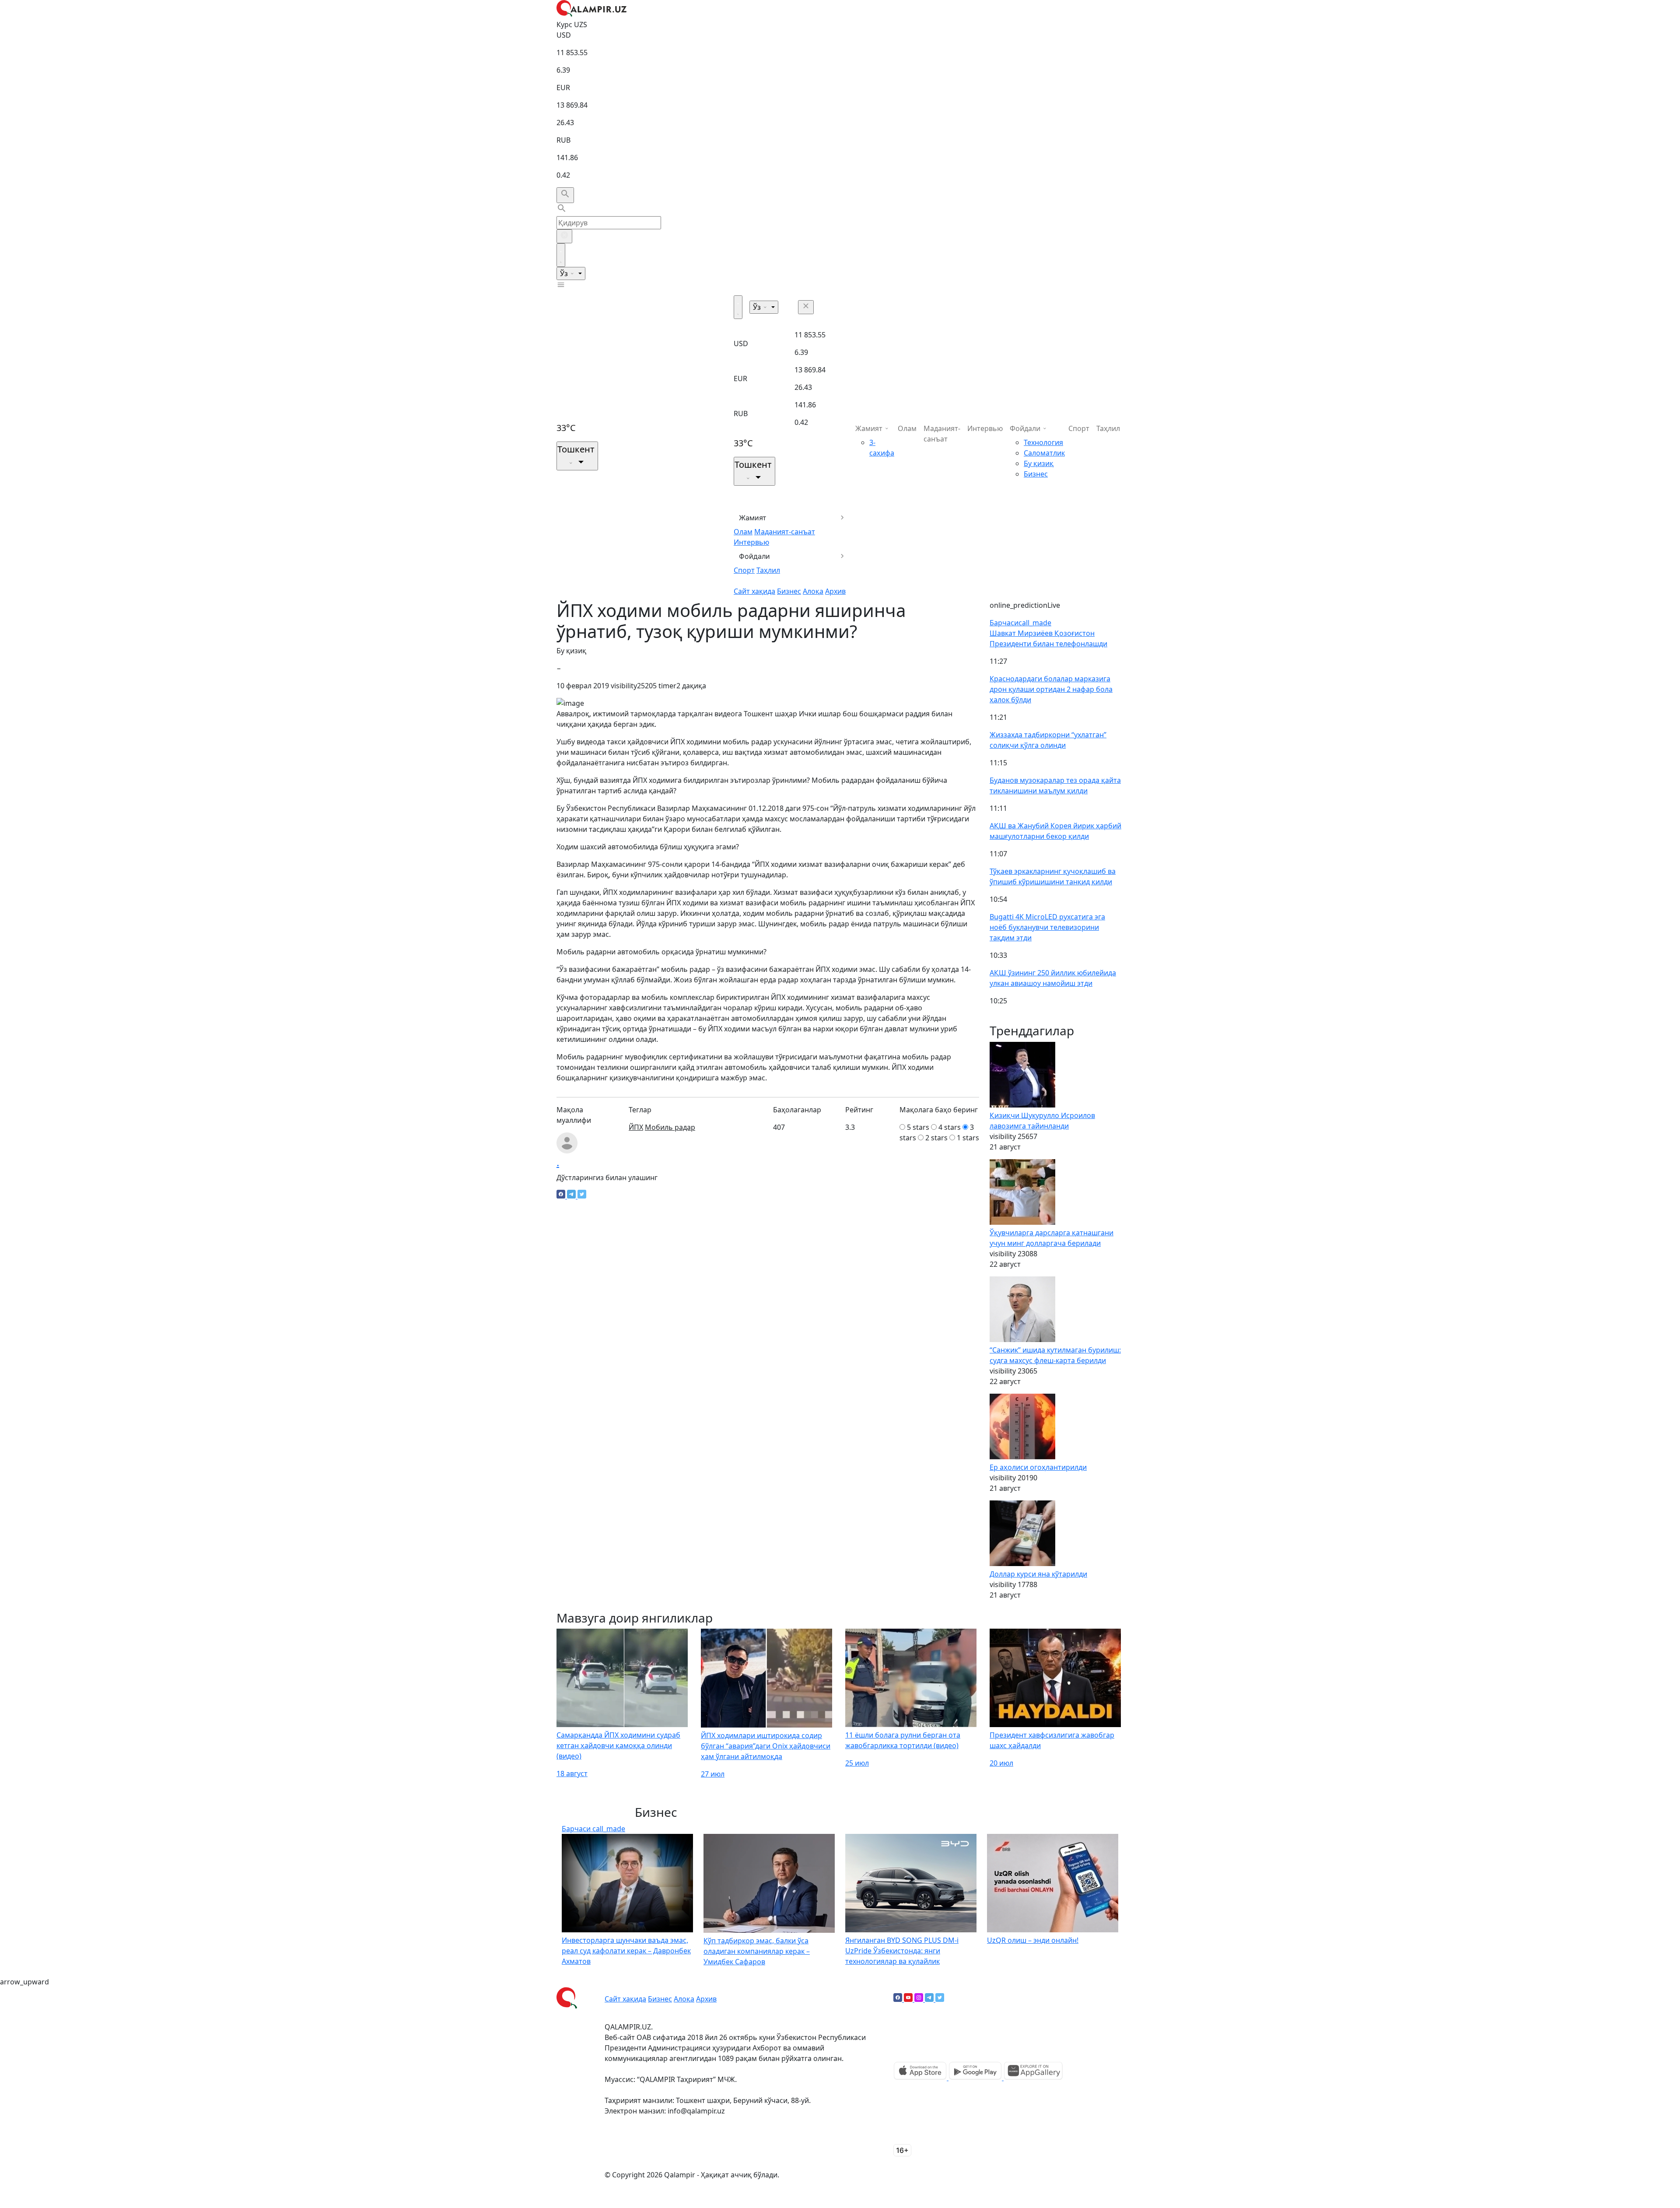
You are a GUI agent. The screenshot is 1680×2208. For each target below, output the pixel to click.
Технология (1043, 442)
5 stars (918, 1127)
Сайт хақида (754, 591)
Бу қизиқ (1039, 463)
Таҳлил (768, 570)
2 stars (936, 1138)
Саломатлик (1044, 453)
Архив (835, 591)
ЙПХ (636, 1127)
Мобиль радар (670, 1127)
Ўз (565, 273)
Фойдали (754, 556)
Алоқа (813, 591)
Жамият (753, 518)
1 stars (968, 1138)
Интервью (751, 542)
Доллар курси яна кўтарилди (1038, 1574)
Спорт (744, 570)
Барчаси (1020, 623)
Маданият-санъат (785, 532)
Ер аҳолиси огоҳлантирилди (1038, 1467)
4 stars (950, 1127)
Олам (743, 532)
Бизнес (789, 591)
